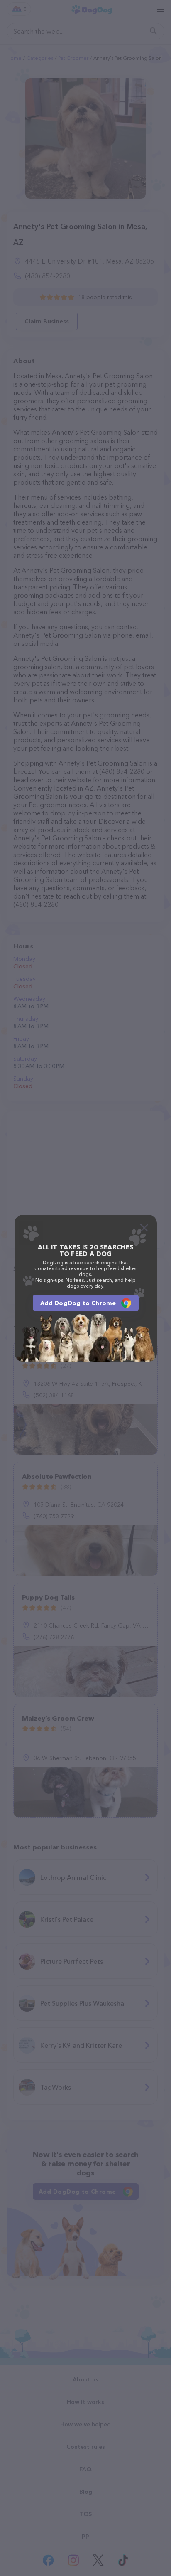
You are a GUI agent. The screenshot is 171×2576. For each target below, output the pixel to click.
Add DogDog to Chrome (78, 1303)
